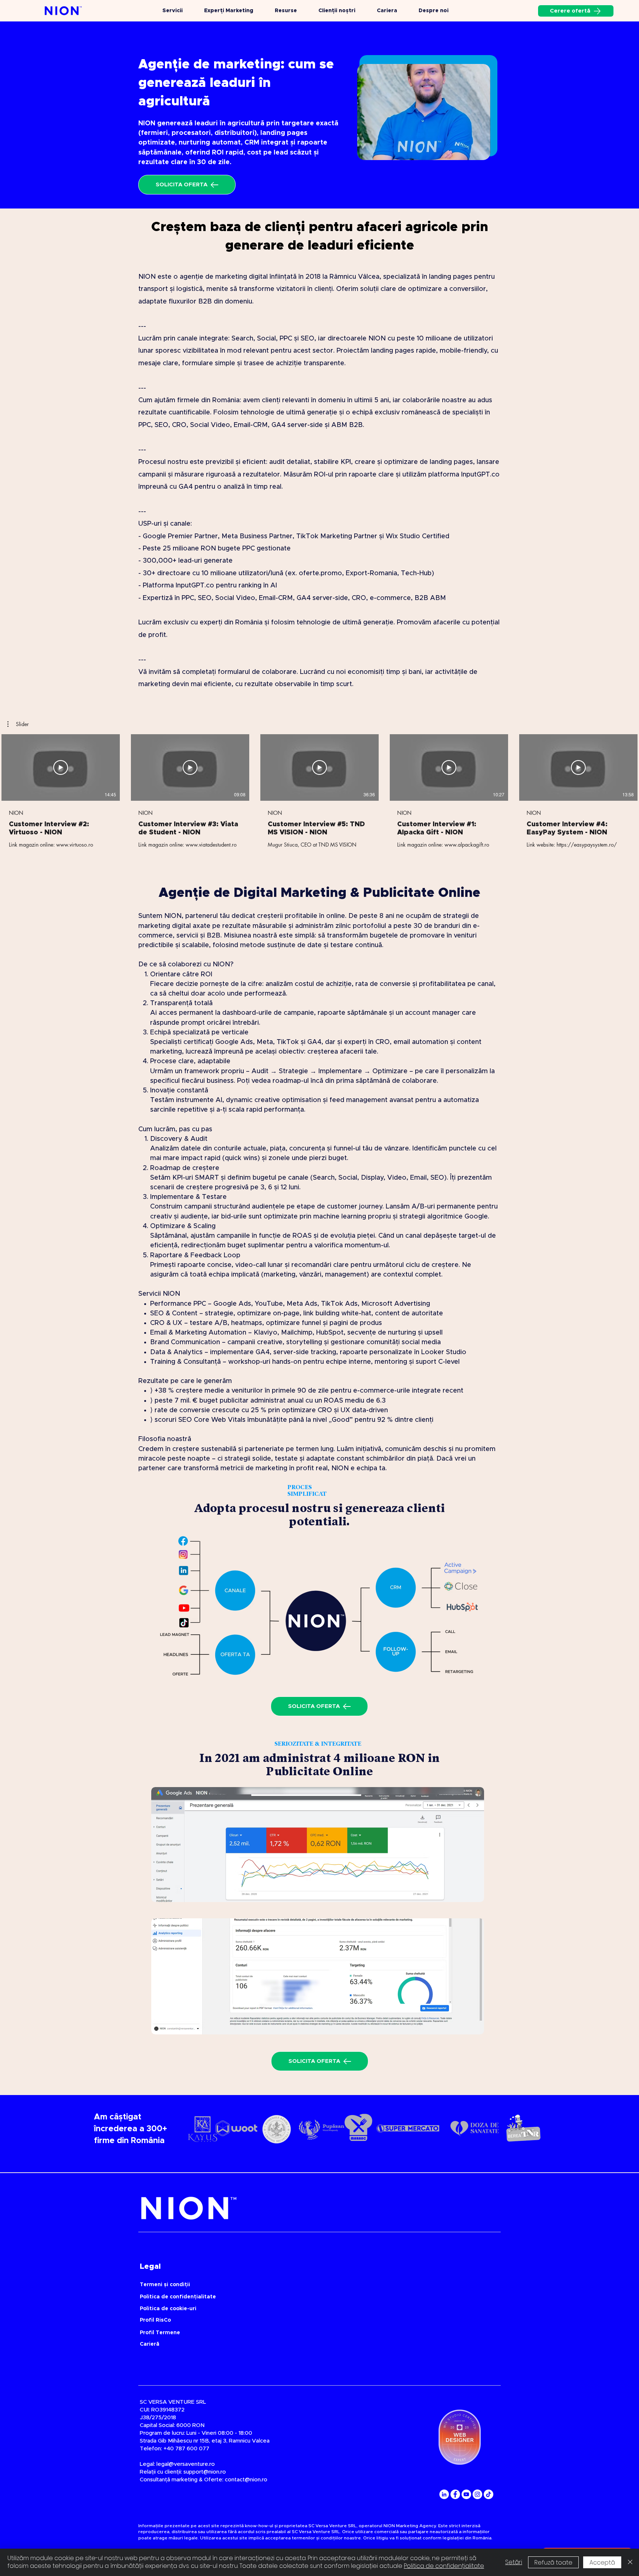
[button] (18, 724)
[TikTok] (488, 2494)
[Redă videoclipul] (61, 767)
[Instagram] (477, 2494)
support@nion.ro (205, 2472)
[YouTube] (466, 2494)
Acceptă (602, 2563)
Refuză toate (553, 2563)
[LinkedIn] (444, 2494)
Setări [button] (514, 2562)
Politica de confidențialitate (444, 2566)
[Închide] (630, 2562)
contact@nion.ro (246, 2480)
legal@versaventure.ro (186, 2464)
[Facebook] (455, 2494)
